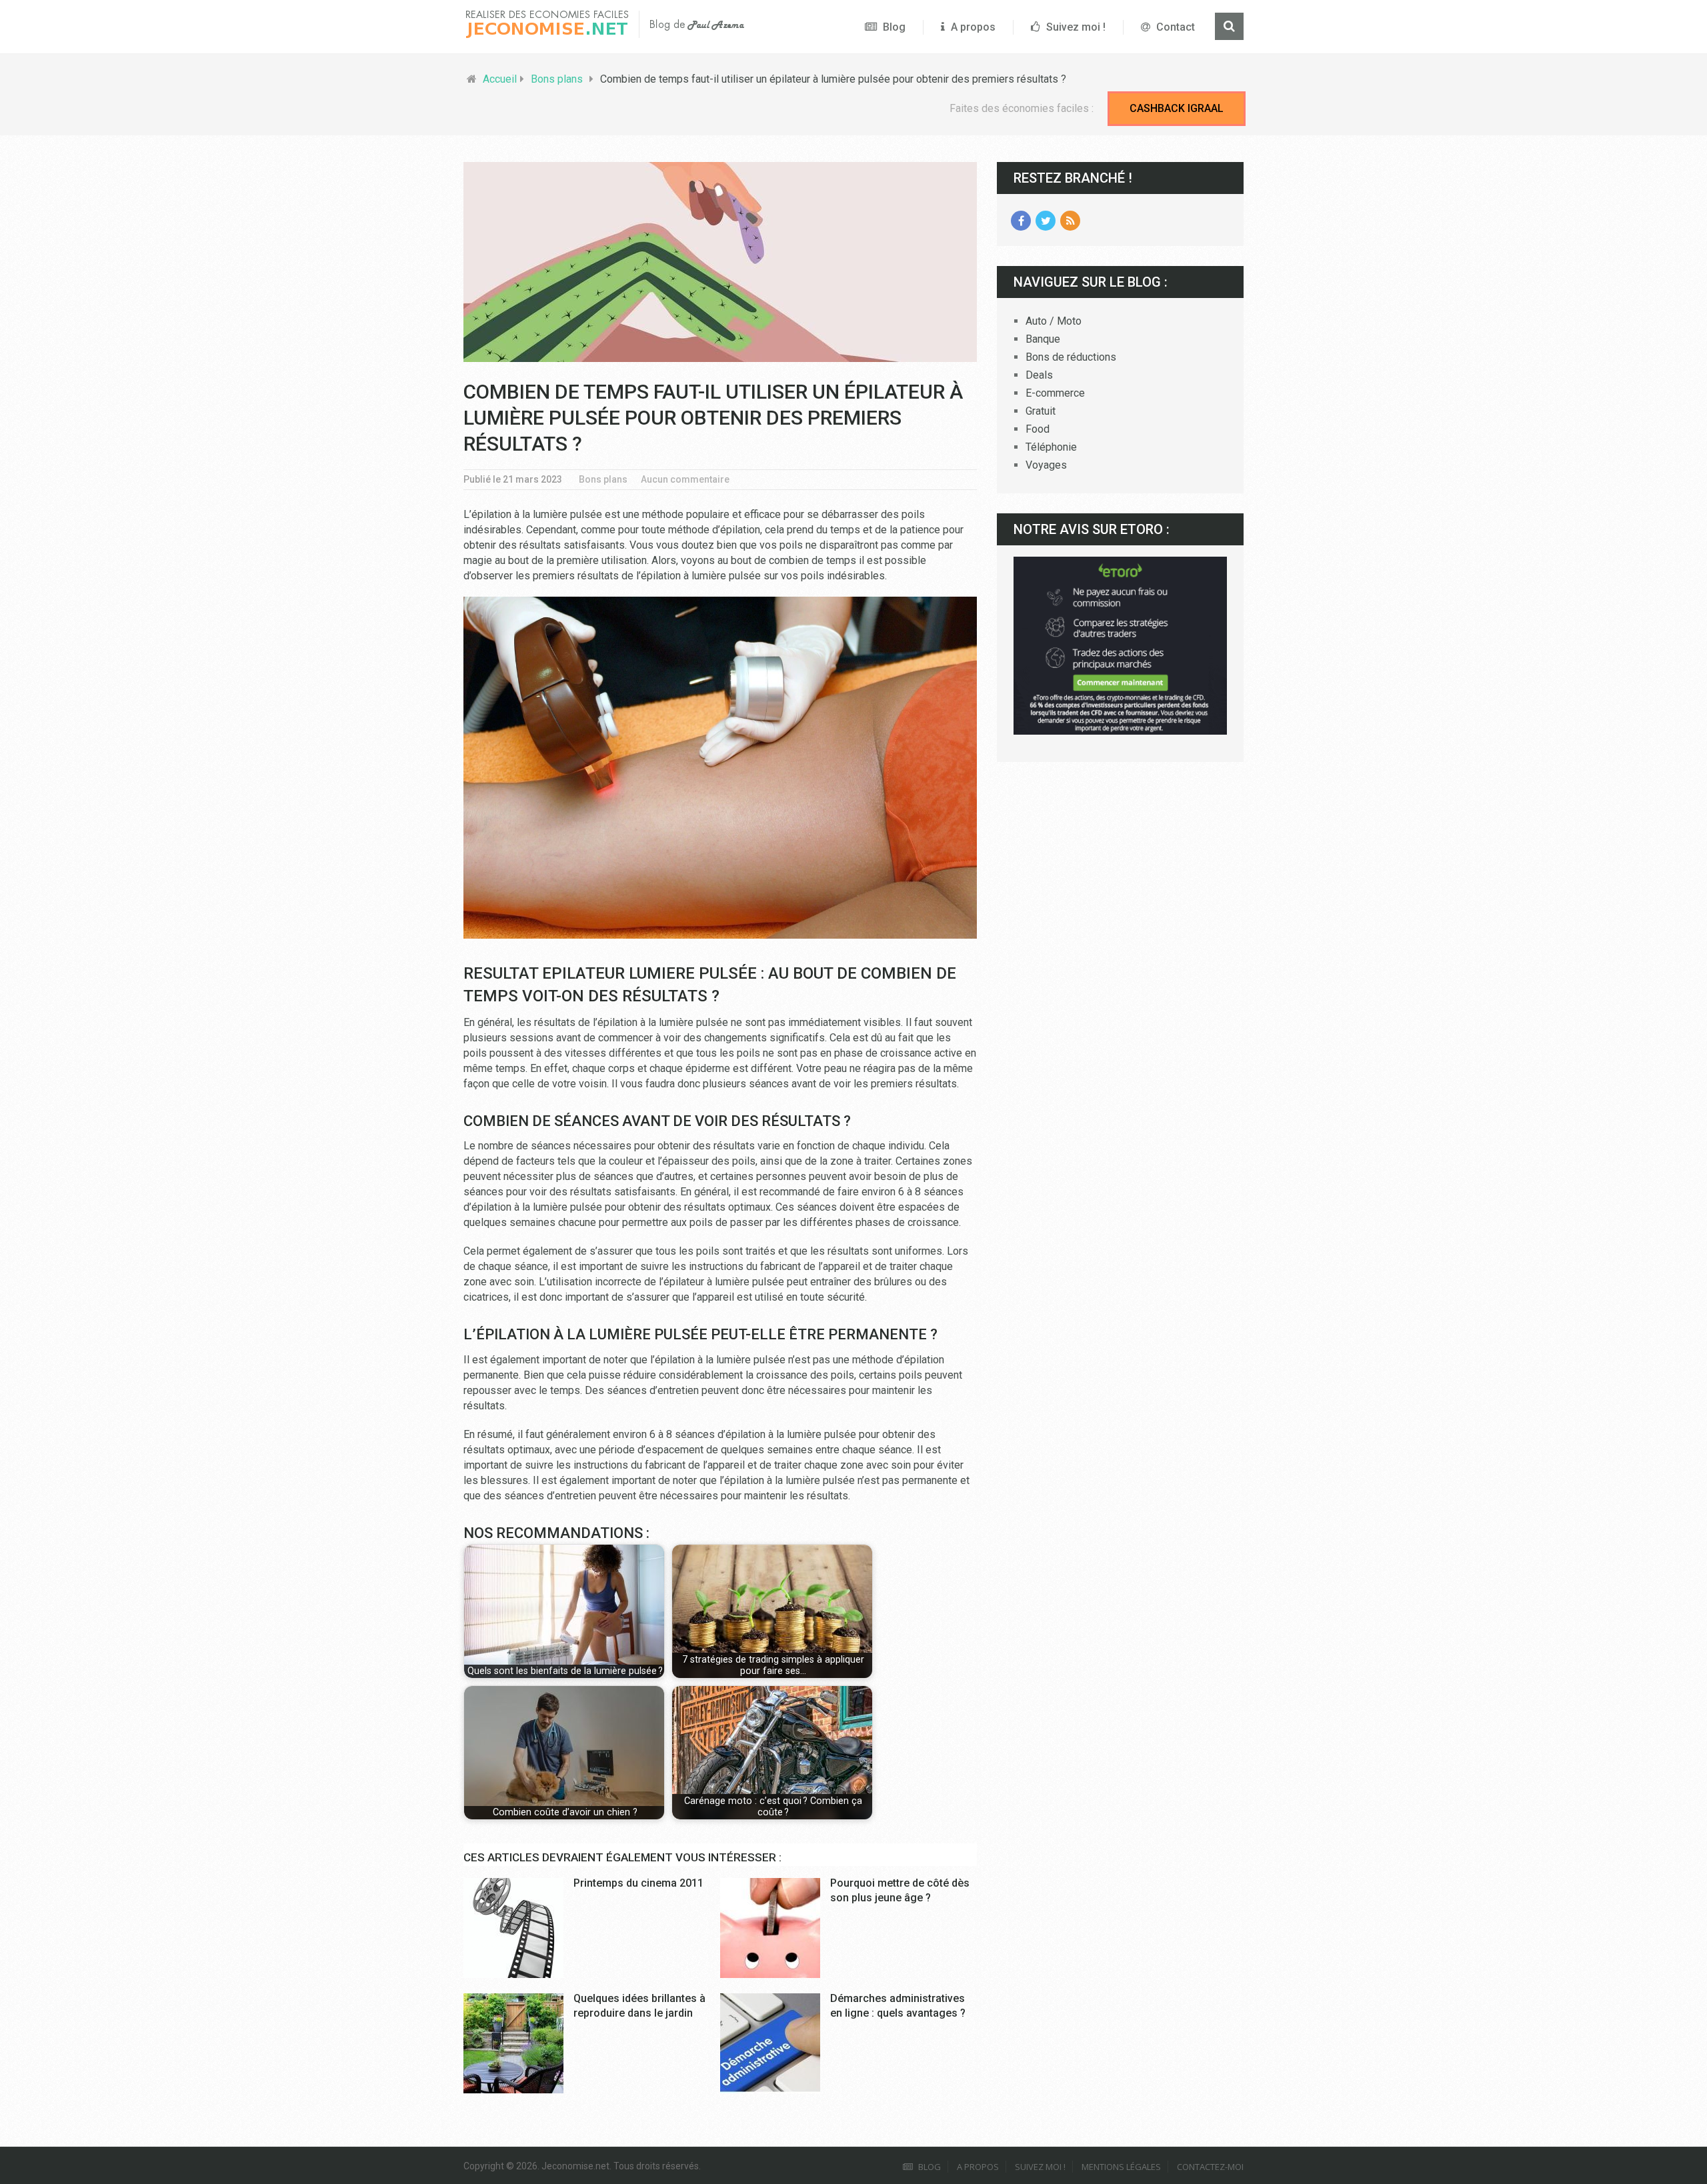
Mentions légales (1121, 2167)
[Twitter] (1046, 221)
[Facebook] (1021, 221)
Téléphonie (1051, 447)
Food (1038, 429)
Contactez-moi (1210, 2167)
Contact (1174, 27)
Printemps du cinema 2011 (638, 1883)
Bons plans (557, 79)
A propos (972, 27)
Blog (893, 27)
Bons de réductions (1071, 357)
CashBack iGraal (1177, 108)
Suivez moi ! (1075, 27)
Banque (1043, 339)
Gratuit (1041, 411)
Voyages (1046, 465)
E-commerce (1055, 393)
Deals (1039, 375)
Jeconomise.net (575, 2166)
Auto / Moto (1054, 321)
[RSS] (1070, 221)
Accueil (500, 79)
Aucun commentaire (685, 479)
